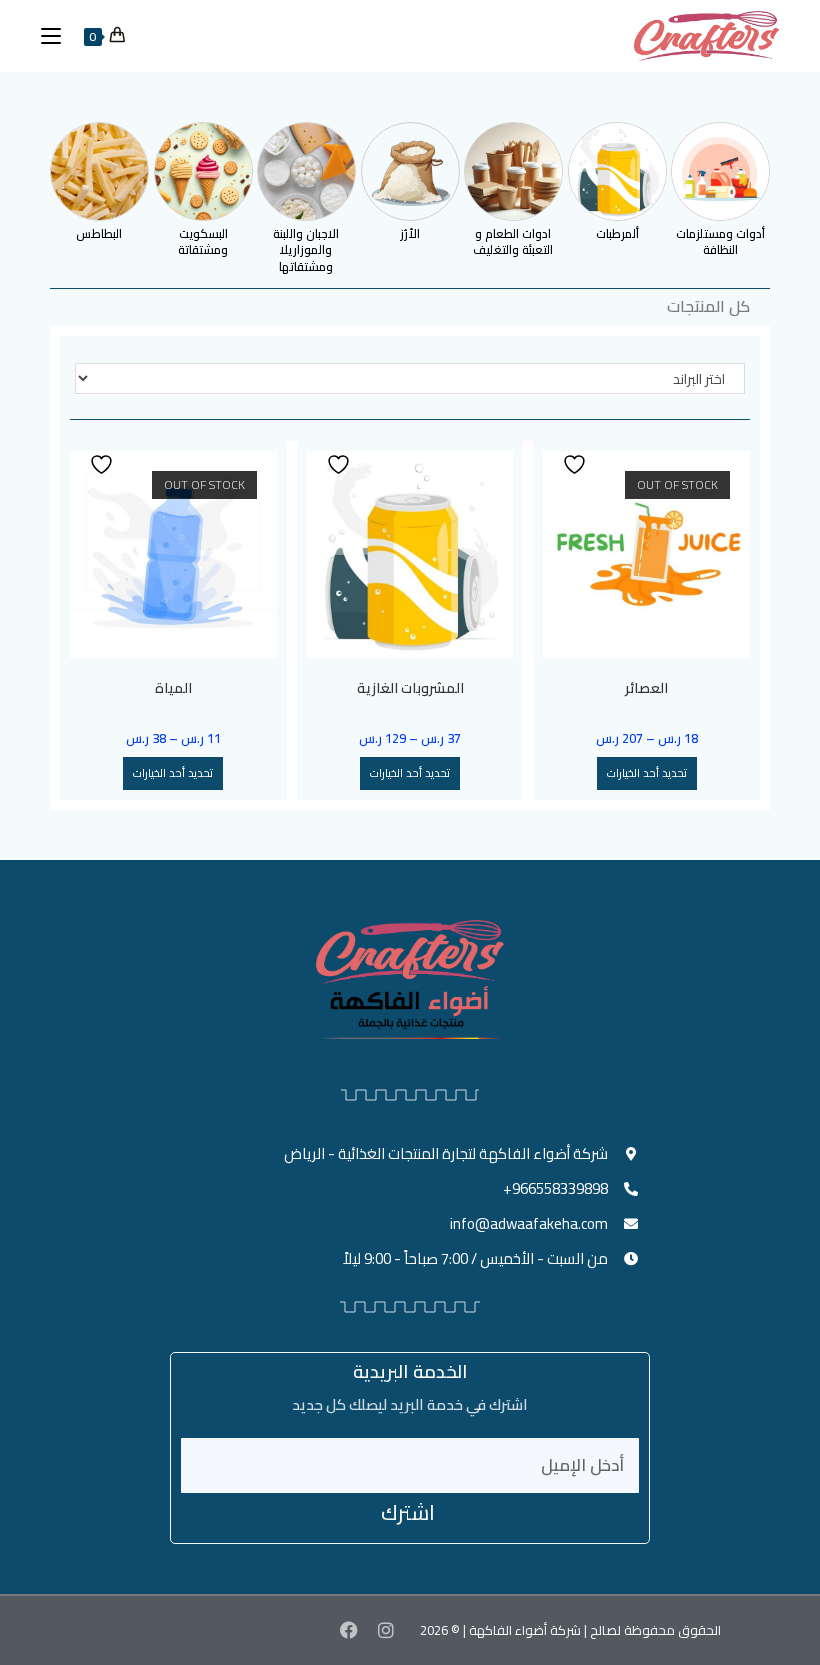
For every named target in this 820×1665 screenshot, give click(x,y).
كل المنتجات (708, 306)
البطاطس (99, 233)
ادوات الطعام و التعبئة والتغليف (514, 242)
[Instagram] (385, 1630)
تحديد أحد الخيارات (647, 773)
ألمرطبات (617, 233)
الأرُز (410, 233)
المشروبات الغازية (410, 688)
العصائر (646, 688)
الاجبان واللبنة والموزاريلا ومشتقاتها (306, 250)
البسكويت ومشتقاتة (203, 242)
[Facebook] (348, 1630)
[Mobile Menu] (58, 36)
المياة (173, 688)
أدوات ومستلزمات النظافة (720, 242)
